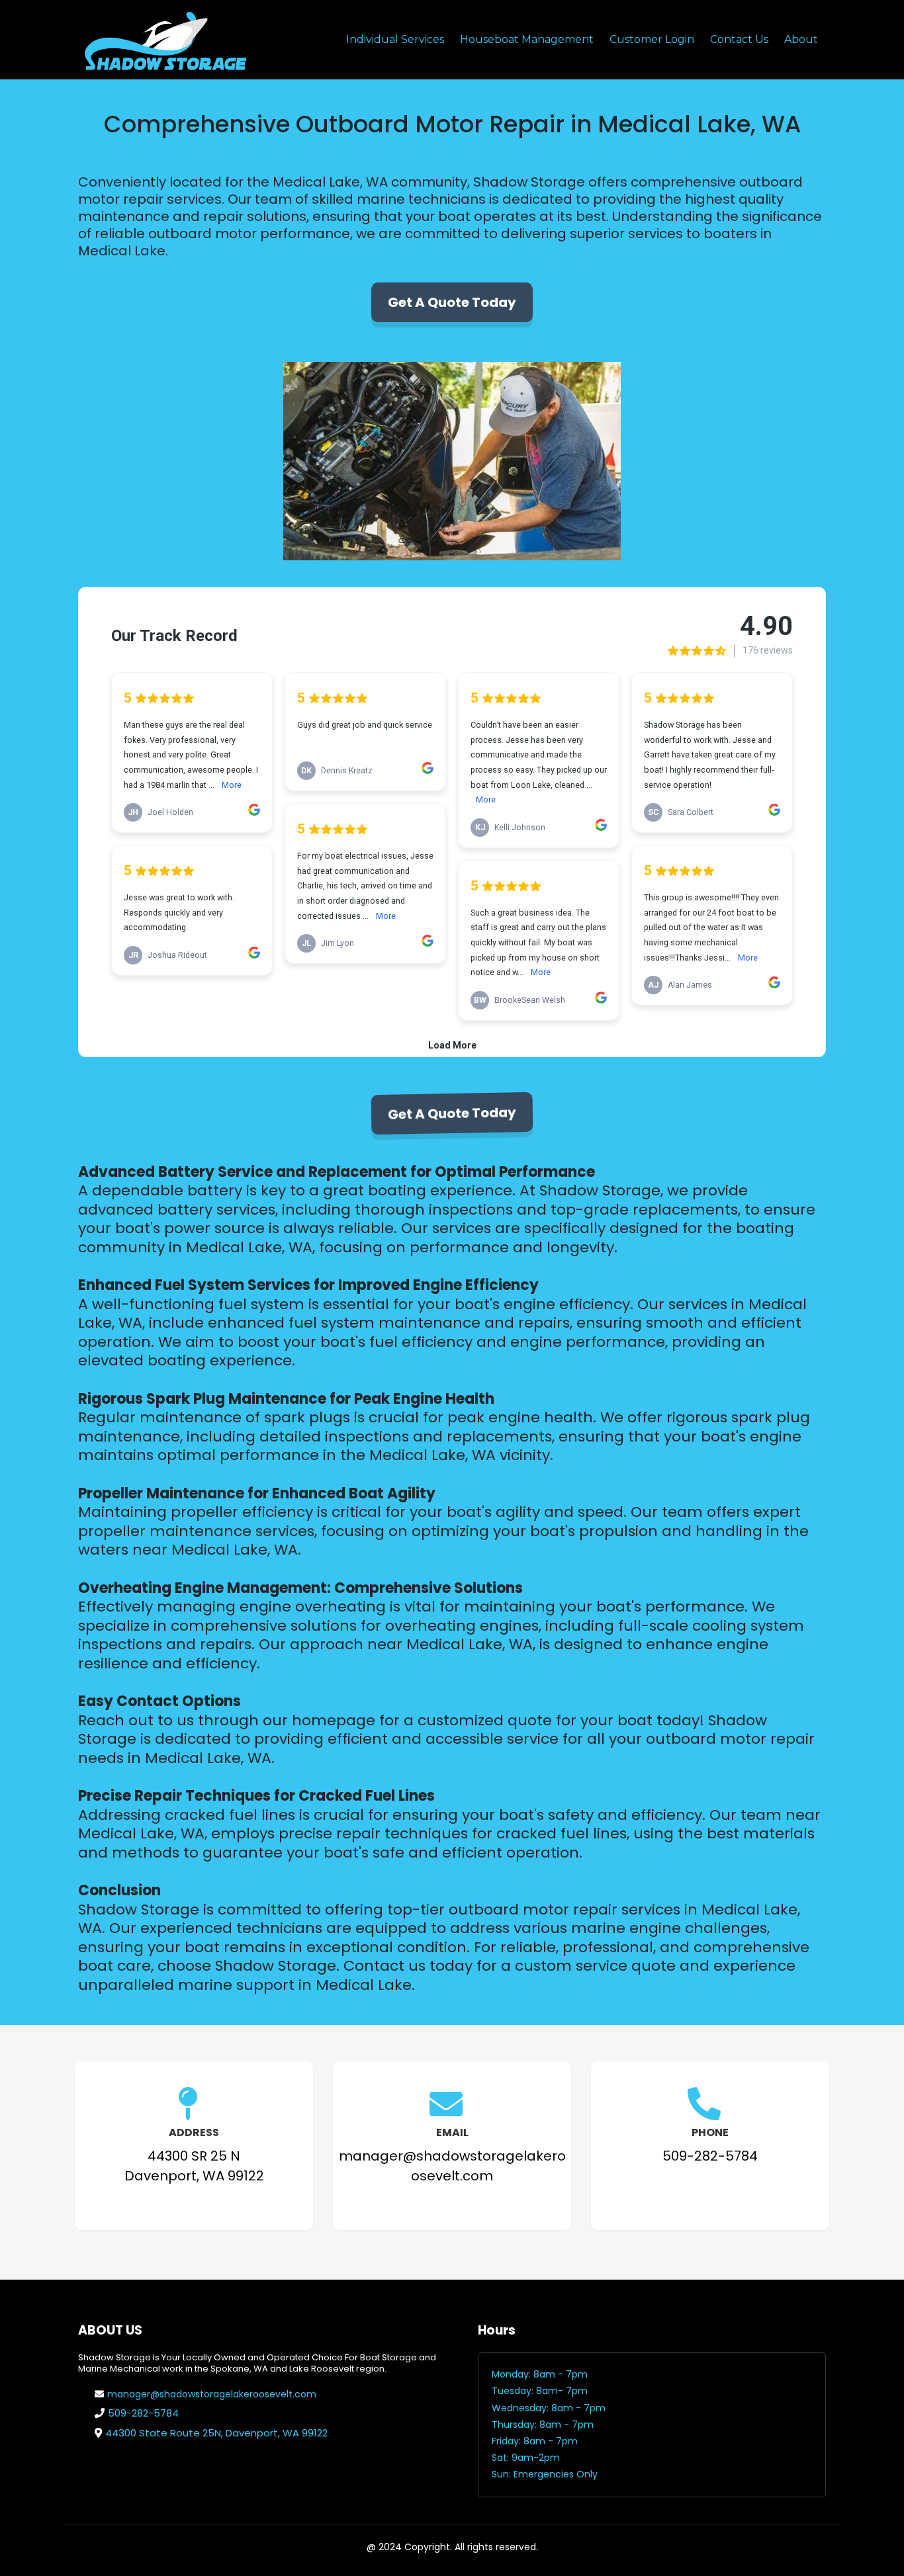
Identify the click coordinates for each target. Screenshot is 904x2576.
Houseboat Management (527, 39)
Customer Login (652, 39)
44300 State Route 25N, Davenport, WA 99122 (216, 2433)
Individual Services (395, 39)
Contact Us (739, 39)
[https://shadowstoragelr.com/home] (164, 40)
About (801, 39)
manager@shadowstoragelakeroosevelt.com (212, 2394)
